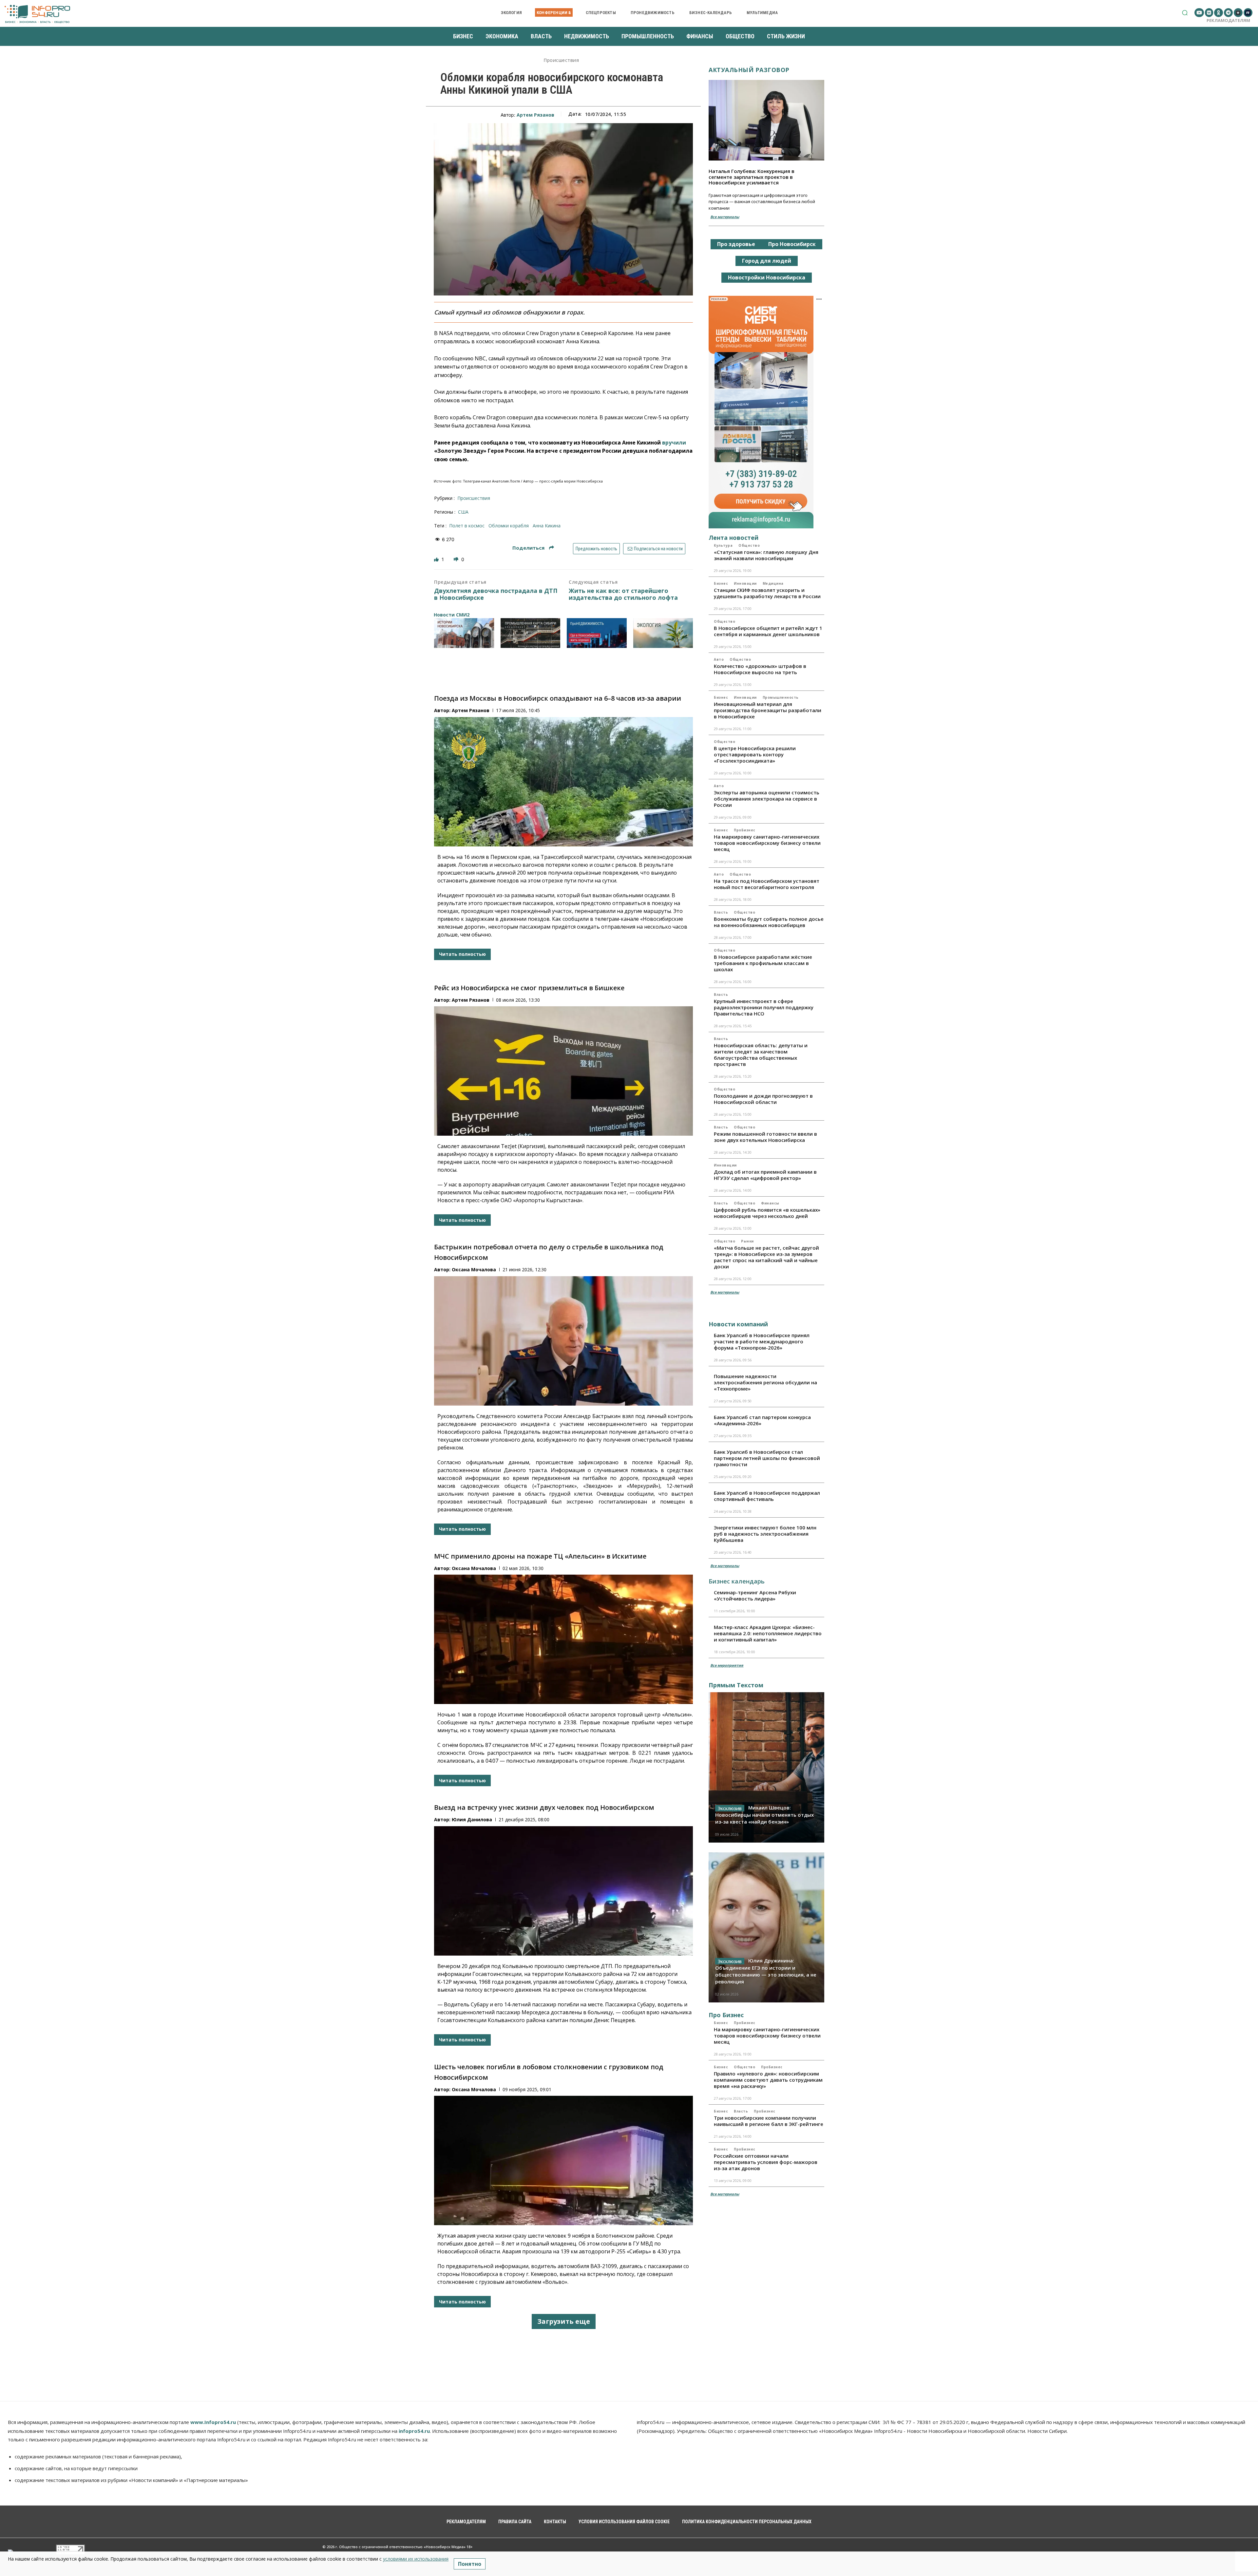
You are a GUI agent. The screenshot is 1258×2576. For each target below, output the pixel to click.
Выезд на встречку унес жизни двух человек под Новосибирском (544, 1807)
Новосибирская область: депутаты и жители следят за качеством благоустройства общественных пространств (761, 1055)
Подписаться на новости (658, 549)
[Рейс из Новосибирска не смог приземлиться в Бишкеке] (563, 1071)
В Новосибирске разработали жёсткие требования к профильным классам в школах (763, 963)
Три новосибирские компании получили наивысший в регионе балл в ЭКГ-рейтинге (769, 2121)
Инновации (745, 583)
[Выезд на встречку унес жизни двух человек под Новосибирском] (563, 1891)
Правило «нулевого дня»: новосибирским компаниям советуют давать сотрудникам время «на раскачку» (768, 2080)
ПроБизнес (745, 830)
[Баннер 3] (597, 633)
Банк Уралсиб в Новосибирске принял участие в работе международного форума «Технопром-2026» (762, 1341)
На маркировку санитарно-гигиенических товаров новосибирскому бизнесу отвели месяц (767, 843)
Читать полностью (462, 954)
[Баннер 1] (464, 633)
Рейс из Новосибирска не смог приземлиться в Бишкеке (529, 988)
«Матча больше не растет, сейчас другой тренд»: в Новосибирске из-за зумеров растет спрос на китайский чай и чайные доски (766, 1257)
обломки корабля (509, 526)
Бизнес (721, 583)
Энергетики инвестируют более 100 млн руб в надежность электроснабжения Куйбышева (765, 1534)
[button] (1185, 13)
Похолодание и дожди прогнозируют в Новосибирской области (763, 1099)
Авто (719, 659)
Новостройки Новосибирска (767, 277)
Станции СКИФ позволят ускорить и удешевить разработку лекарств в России (767, 593)
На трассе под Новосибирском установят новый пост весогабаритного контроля (767, 884)
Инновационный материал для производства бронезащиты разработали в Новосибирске (768, 710)
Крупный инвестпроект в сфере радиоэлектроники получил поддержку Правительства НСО (764, 1007)
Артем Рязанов (535, 115)
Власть (721, 912)
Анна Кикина (547, 526)
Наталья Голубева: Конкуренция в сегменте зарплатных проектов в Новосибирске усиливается (752, 177)
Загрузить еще (564, 2321)
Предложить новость (596, 549)
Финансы (770, 1203)
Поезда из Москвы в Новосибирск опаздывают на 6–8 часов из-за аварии (558, 698)
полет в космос (467, 526)
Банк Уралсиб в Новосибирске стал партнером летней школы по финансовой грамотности (767, 1458)
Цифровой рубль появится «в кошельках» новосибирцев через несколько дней (767, 1213)
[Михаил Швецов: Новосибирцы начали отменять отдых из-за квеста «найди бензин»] (766, 1767)
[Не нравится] (457, 559)
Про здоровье (736, 244)
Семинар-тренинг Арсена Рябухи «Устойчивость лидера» (755, 1595)
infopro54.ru (414, 2431)
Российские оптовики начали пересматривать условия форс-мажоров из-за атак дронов (766, 2162)
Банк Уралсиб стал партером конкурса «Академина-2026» (762, 1420)
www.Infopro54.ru (213, 2422)
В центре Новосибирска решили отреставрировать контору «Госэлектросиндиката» (755, 754)
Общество (749, 545)
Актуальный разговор (749, 70)
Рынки (747, 1241)
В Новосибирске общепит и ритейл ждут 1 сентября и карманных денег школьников (768, 631)
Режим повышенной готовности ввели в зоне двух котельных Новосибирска (765, 1137)
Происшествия (561, 60)
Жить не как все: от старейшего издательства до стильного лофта (623, 594)
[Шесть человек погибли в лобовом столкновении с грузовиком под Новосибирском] (563, 2160)
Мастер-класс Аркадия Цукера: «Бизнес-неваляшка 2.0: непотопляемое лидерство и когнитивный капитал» (768, 1633)
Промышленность (781, 697)
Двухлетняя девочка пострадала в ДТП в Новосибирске (496, 594)
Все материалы (725, 217)
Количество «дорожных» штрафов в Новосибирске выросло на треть (760, 669)
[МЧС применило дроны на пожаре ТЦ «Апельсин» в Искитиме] (563, 1639)
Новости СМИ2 (452, 615)
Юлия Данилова (472, 1819)
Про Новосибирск (792, 244)
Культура (723, 545)
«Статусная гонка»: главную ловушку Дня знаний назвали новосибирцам (766, 555)
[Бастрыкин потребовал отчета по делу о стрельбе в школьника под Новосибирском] (563, 1341)
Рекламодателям (1228, 20)
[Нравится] (437, 559)
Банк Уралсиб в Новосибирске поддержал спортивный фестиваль (767, 1496)
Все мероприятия (727, 1665)
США (463, 512)
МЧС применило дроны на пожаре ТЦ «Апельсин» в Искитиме (540, 1556)
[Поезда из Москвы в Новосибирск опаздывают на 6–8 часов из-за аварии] (563, 782)
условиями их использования (416, 2559)
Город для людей (767, 261)
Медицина (773, 583)
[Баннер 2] (531, 633)
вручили (674, 443)
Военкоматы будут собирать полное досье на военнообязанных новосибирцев (769, 922)
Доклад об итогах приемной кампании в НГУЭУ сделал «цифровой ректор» (765, 1175)
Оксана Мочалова (474, 1269)
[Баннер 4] (663, 633)
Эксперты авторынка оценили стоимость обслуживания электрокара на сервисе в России (767, 799)
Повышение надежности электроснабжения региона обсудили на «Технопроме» (765, 1382)
